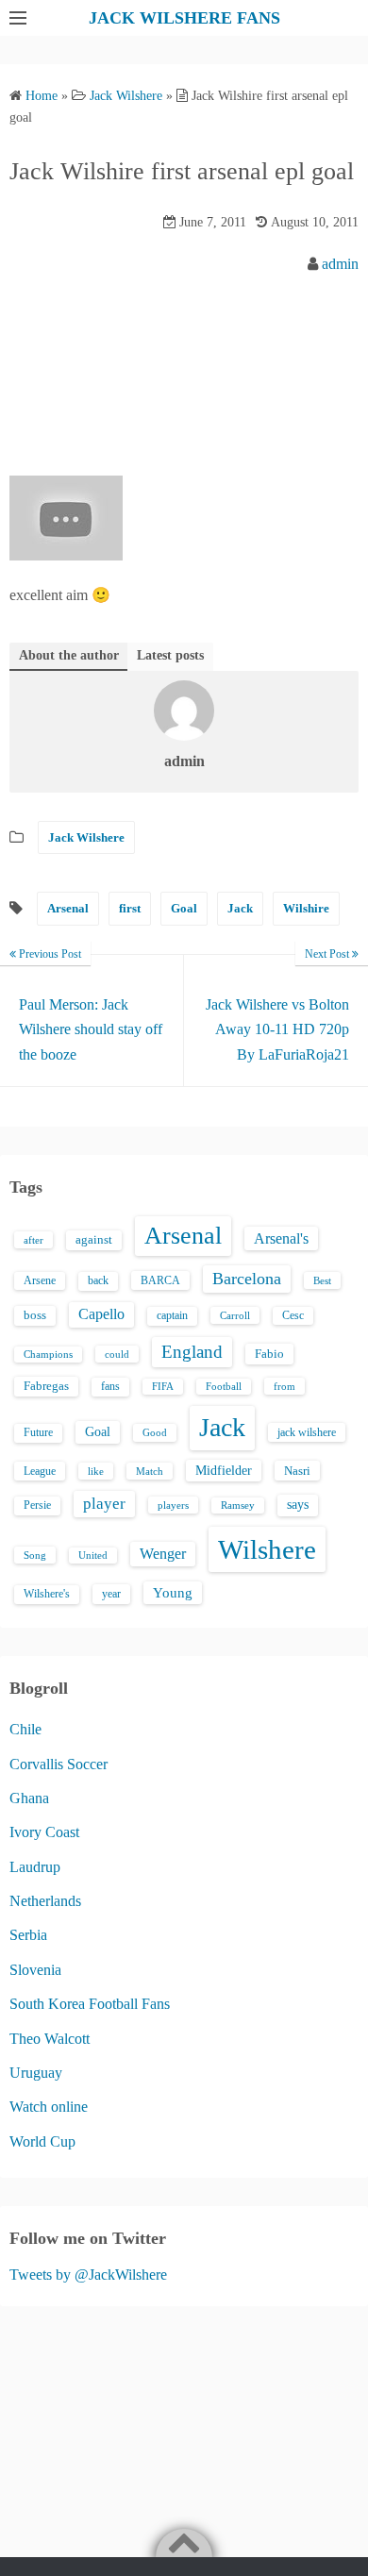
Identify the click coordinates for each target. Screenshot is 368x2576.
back (98, 1280)
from (284, 1386)
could (117, 1354)
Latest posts (170, 655)
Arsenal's (281, 1238)
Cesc (293, 1316)
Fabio (269, 1354)
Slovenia (35, 1970)
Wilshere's (47, 1594)
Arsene (40, 1281)
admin (340, 264)
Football (224, 1387)
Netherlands (45, 1901)
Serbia (28, 1935)
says (298, 1505)
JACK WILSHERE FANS (184, 18)
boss (35, 1315)
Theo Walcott (50, 2039)
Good (155, 1432)
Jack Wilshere (86, 837)
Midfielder (224, 1470)
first (130, 908)
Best (322, 1280)
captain (172, 1315)
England (192, 1352)
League (40, 1471)
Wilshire (306, 908)
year (111, 1594)
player (104, 1504)
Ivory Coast (44, 1832)
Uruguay (36, 2073)
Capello (101, 1314)
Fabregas (46, 1386)
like (96, 1471)
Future (38, 1432)
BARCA (160, 1280)
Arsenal (68, 908)
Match (150, 1471)
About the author (69, 655)
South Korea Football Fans (90, 2004)
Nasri (297, 1471)
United (93, 1556)
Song (35, 1555)
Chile (25, 1729)
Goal (184, 908)
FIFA (163, 1387)
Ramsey (238, 1505)
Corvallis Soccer (59, 1764)
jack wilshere (307, 1432)
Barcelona (247, 1279)
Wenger (163, 1554)
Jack (240, 908)
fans (110, 1386)
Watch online (49, 2107)
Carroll (235, 1315)
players (173, 1505)
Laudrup (35, 1867)
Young (173, 1593)
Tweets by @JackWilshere (88, 2275)
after (33, 1240)
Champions (48, 1355)
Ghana (29, 1798)
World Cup (42, 2141)
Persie (37, 1505)
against (94, 1240)
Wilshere (267, 1549)
